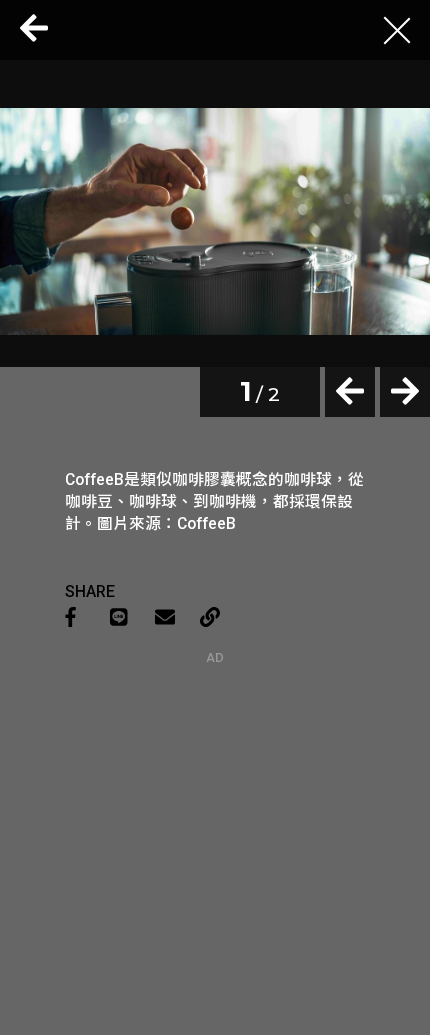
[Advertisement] (215, 790)
